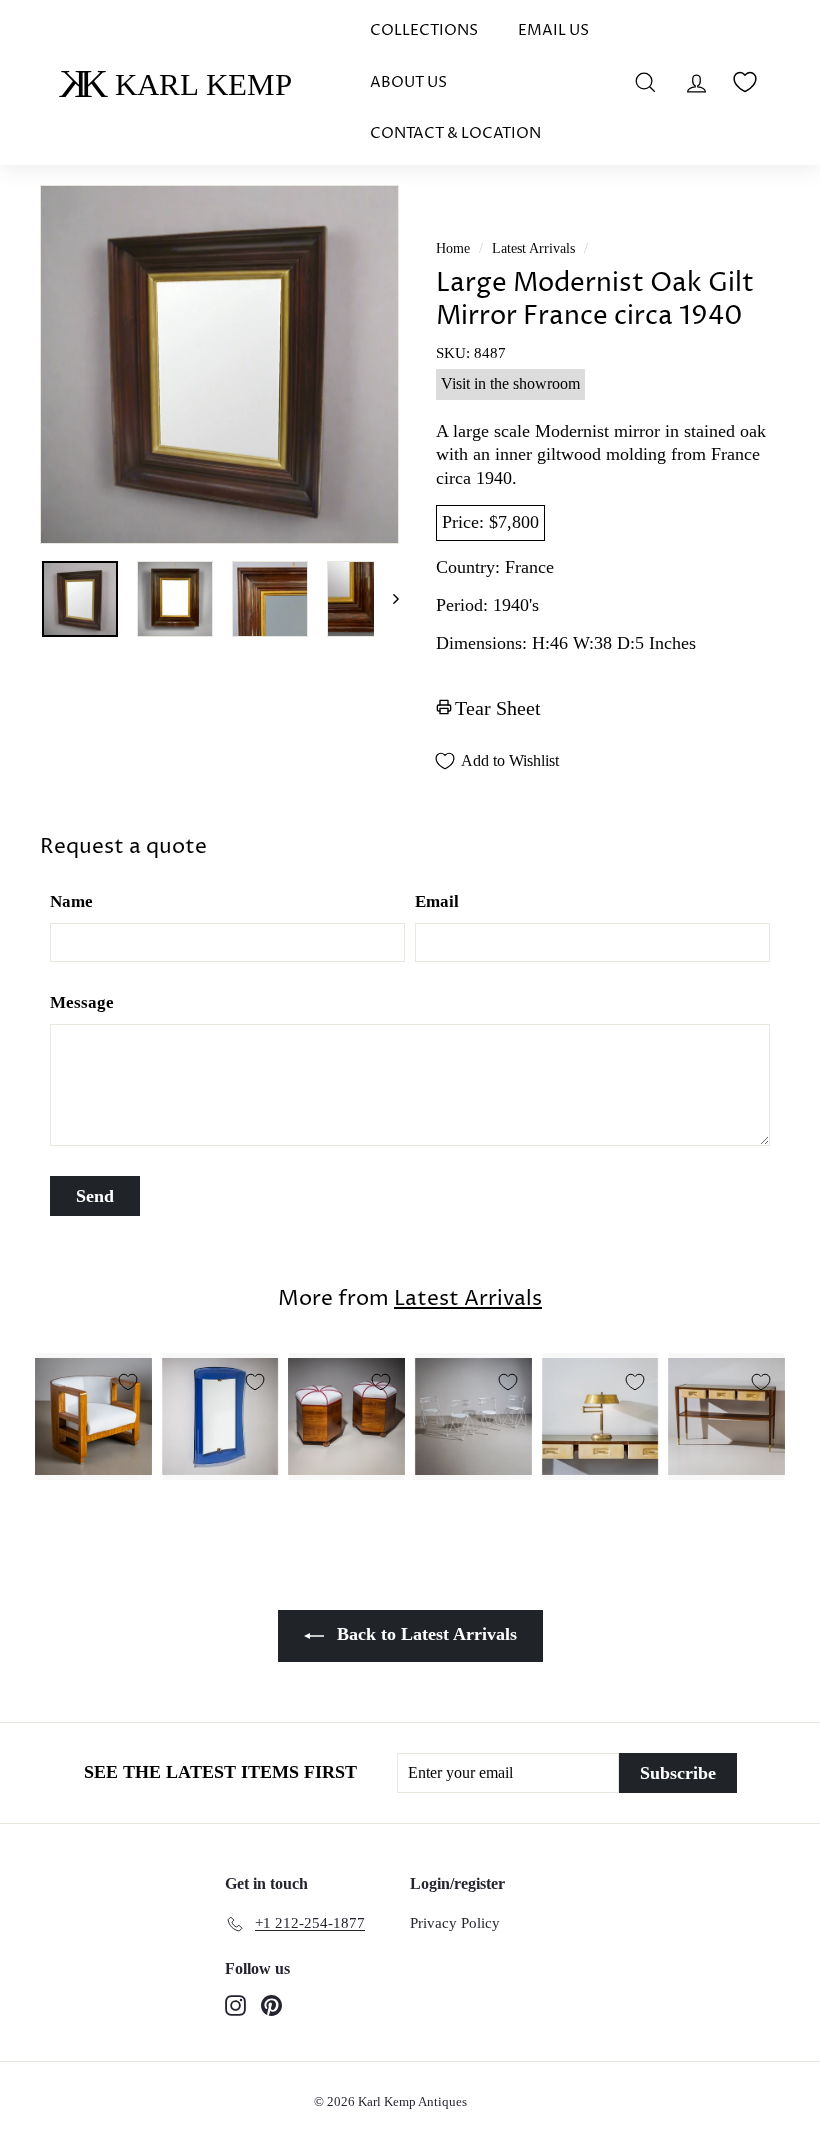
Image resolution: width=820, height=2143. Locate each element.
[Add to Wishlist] (128, 1382)
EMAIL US (553, 30)
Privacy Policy (455, 1923)
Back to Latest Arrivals (424, 1634)
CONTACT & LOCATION (455, 133)
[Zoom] (219, 364)
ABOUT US (408, 82)
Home (453, 248)
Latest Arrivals (533, 248)
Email (437, 901)
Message (82, 1002)
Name (71, 901)
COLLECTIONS (424, 30)
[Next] (386, 599)
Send (95, 1196)
